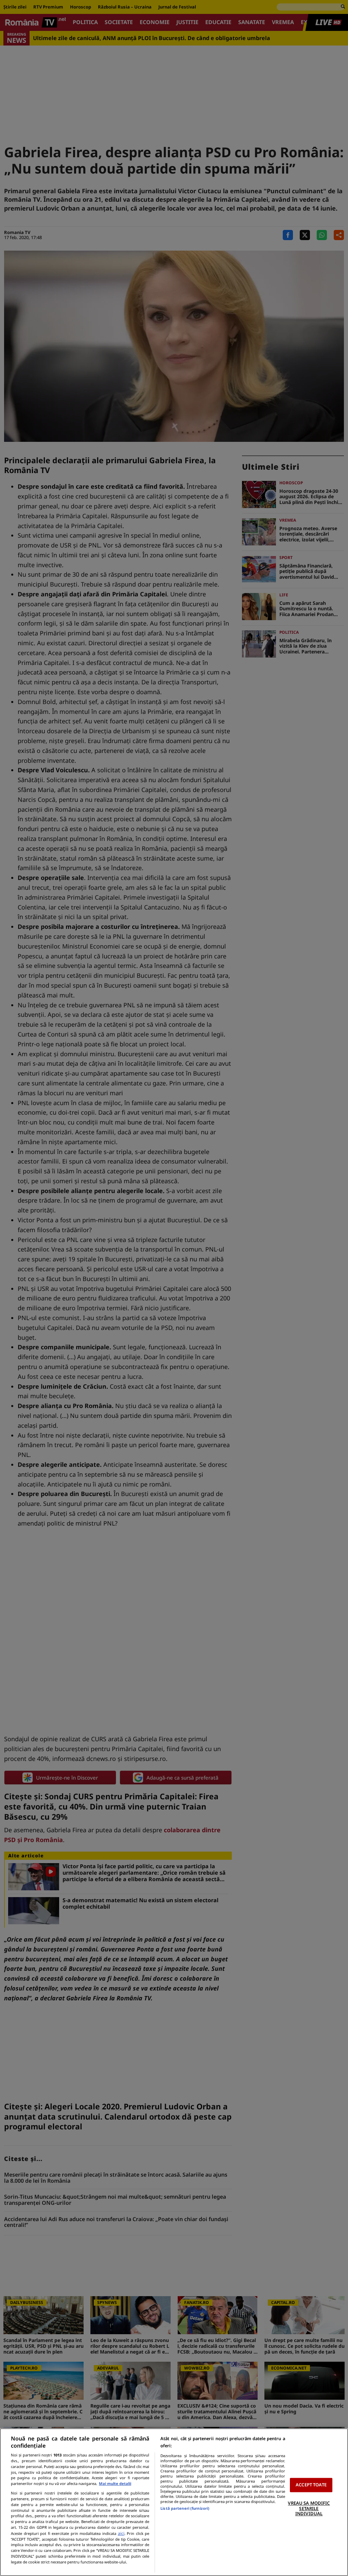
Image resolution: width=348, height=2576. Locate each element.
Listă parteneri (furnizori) (185, 2508)
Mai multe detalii (115, 2483)
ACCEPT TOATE (311, 2485)
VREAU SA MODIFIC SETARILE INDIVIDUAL (309, 2508)
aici (121, 2533)
